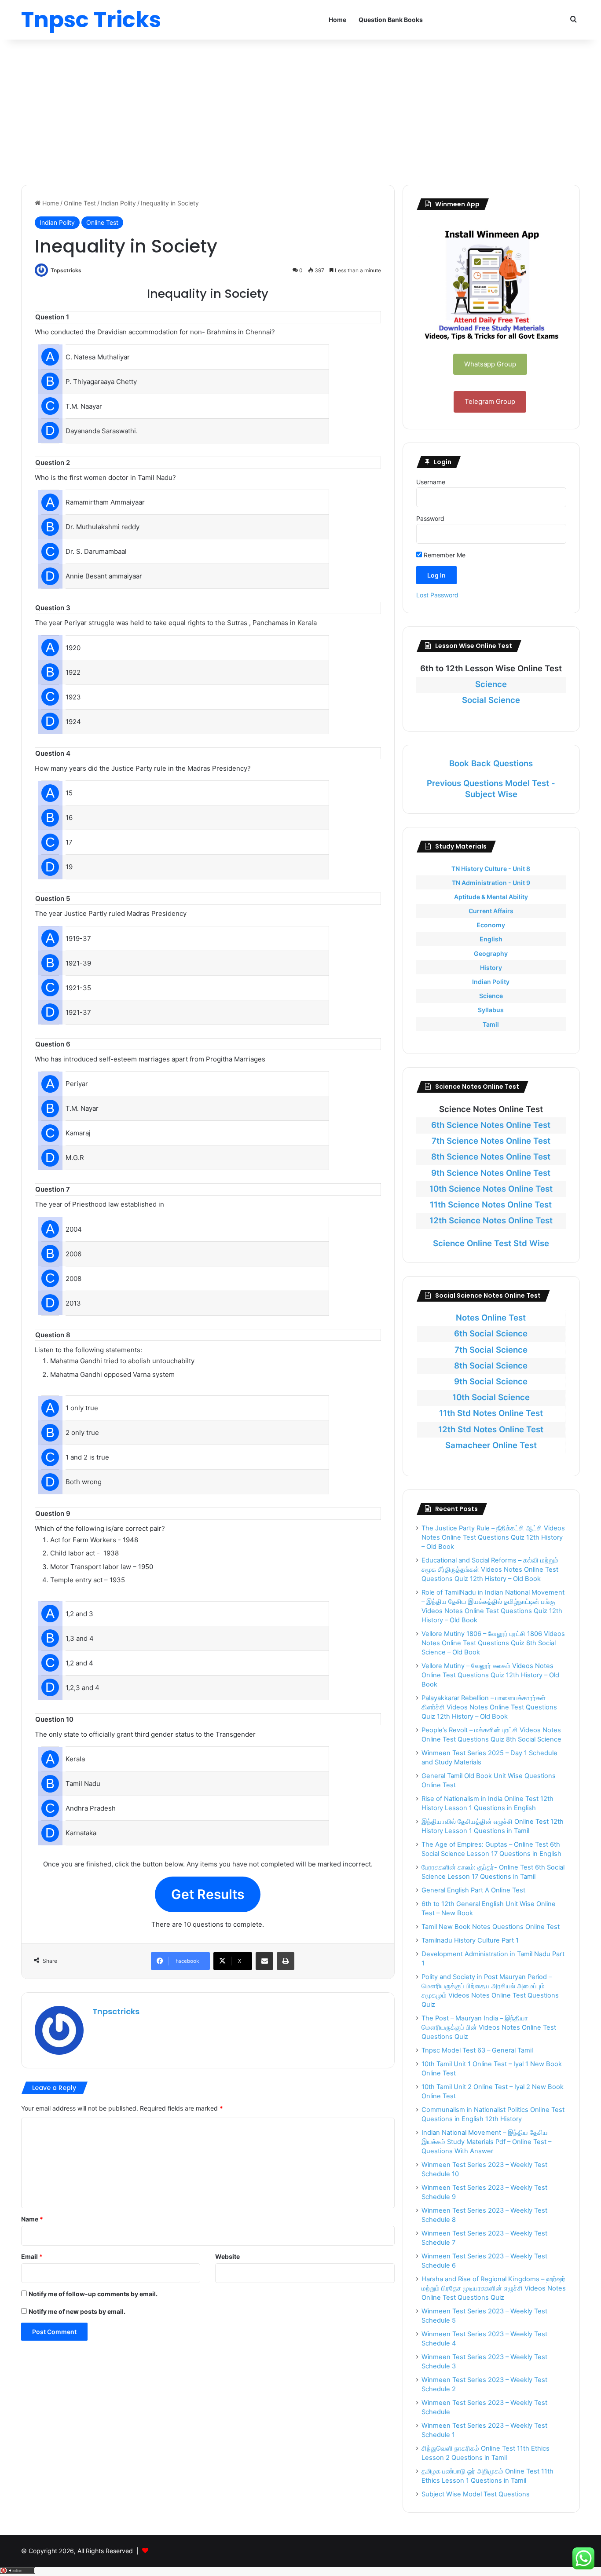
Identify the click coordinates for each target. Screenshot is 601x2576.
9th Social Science (491, 1381)
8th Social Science (491, 1366)
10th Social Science (491, 1397)
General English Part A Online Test (473, 1890)
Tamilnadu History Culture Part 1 (470, 1940)
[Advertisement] (300, 110)
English (491, 939)
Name (32, 2219)
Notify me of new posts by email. (77, 2311)
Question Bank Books (391, 20)
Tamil (491, 1024)
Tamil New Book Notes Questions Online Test (491, 1927)
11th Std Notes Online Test (491, 1413)
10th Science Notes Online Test (491, 1189)
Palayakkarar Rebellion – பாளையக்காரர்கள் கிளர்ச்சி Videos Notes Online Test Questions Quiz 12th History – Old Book (489, 1707)
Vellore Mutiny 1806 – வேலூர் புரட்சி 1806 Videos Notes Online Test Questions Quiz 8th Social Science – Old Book (493, 1643)
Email (32, 2256)
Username (431, 482)
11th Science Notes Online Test (491, 1205)
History (491, 968)
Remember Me (444, 555)
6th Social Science (491, 1334)
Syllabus (491, 1010)
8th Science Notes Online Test (491, 1157)
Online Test (80, 203)
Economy (491, 925)
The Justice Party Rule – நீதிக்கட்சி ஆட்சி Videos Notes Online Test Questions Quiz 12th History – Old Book (493, 1537)
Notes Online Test (491, 1318)
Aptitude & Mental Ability (491, 897)
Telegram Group (490, 401)
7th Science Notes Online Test (491, 1141)
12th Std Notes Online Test (491, 1429)
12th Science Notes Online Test (491, 1220)
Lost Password (437, 595)
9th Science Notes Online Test (491, 1173)
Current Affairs (491, 911)
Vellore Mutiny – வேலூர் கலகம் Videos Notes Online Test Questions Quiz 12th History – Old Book (490, 1675)
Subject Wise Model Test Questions (476, 2494)
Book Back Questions (491, 763)
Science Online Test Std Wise (491, 1243)
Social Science (491, 700)
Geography (491, 953)
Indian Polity (118, 203)
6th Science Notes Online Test (491, 1125)
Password (430, 518)
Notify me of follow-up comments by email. (93, 2294)
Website (227, 2256)
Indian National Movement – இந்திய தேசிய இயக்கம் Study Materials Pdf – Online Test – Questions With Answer (486, 2142)
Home (337, 20)
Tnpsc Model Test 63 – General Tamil (477, 2050)
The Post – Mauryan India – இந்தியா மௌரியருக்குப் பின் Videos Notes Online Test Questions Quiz (489, 2027)
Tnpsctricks (66, 270)
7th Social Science (491, 1350)
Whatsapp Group (490, 364)
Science (491, 684)
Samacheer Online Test (491, 1445)
